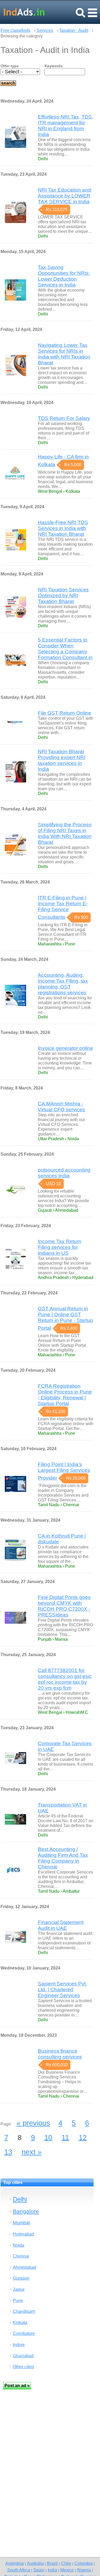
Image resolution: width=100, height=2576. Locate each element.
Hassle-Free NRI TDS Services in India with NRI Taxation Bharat (63, 528)
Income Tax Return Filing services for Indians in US (60, 1247)
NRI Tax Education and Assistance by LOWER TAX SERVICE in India (64, 196)
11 (65, 2137)
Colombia (84, 2563)
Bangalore (26, 2211)
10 (48, 2137)
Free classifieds (15, 30)
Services (45, 30)
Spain (39, 2570)
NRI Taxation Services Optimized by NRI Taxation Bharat (63, 595)
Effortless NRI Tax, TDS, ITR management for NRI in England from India (66, 126)
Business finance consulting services (60, 2054)
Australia (35, 2563)
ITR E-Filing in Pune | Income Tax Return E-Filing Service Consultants (63, 907)
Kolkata (20, 2323)
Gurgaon (21, 2278)
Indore (19, 2345)
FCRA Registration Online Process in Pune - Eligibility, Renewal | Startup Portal (65, 1395)
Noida (19, 2245)
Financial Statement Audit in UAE (61, 1925)
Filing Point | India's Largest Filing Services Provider (64, 1471)
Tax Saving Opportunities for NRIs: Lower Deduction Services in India (64, 276)
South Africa (19, 2570)
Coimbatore (24, 2333)
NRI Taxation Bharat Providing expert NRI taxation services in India (62, 760)
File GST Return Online (65, 713)
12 (83, 2137)
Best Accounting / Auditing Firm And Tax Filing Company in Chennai (63, 1858)
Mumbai (21, 2223)
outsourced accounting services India (64, 1173)
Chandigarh (24, 2311)
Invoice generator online (65, 1048)
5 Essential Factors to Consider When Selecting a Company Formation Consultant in (65, 649)
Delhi (20, 2199)
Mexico (67, 2570)
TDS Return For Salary (64, 418)
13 (8, 2152)
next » (32, 2152)
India (52, 2570)
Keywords (54, 66)
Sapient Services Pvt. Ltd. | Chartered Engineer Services (62, 1990)
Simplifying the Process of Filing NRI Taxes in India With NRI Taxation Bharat (65, 833)
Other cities (23, 2367)
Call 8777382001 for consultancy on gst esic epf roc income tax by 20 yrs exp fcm (65, 1679)
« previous (33, 2123)
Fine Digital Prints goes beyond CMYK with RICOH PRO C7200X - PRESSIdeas (64, 1606)
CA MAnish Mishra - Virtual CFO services (61, 1107)
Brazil (52, 2563)
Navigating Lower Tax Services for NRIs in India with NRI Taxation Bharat (64, 354)
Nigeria (84, 2570)
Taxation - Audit (74, 30)
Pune (18, 2301)
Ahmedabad (24, 2267)
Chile (66, 2563)
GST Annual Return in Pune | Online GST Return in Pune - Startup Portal (65, 1318)
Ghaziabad (23, 2356)
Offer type (10, 66)
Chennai (21, 2256)
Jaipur (19, 2289)
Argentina (15, 2563)
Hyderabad (23, 2234)
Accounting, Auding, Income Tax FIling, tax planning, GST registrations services (63, 984)
